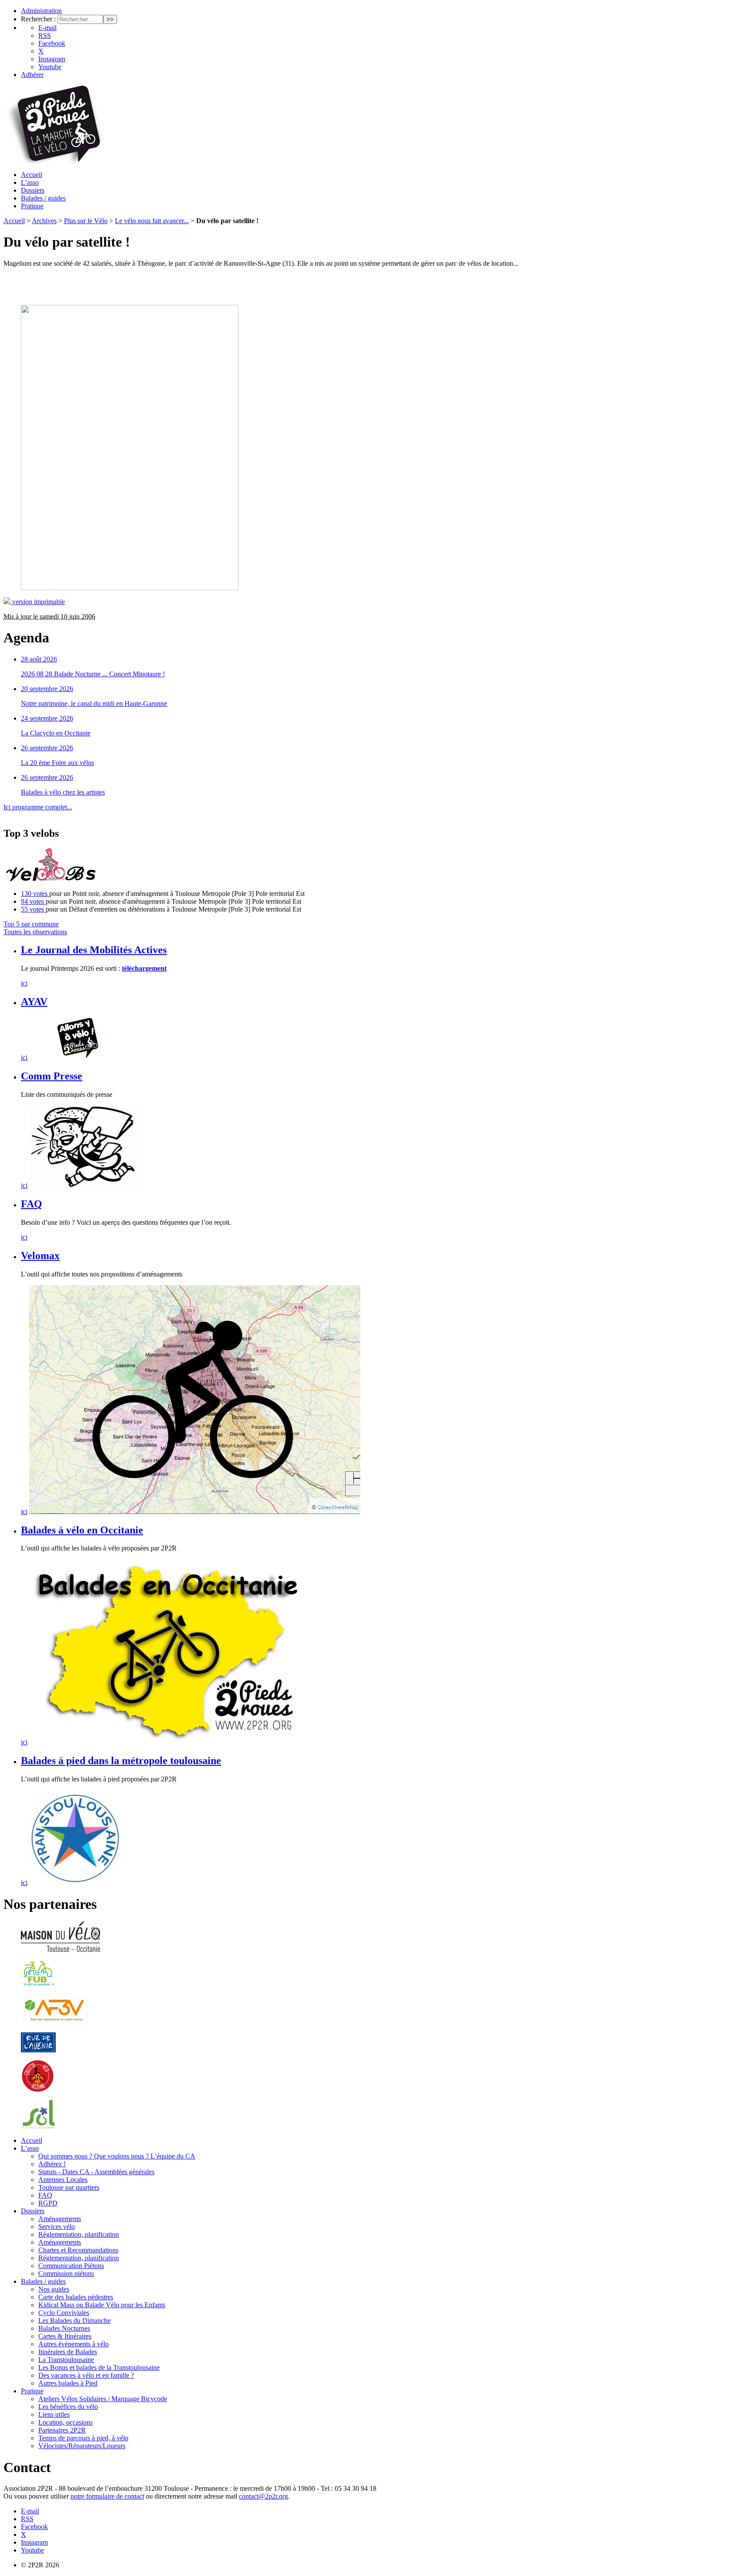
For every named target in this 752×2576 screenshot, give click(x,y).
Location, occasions (65, 2422)
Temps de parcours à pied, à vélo (83, 2438)
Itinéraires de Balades (68, 2352)
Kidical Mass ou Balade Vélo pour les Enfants (102, 2305)
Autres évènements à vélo (74, 2344)
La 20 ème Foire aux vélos (57, 763)
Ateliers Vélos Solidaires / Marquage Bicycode (103, 2399)
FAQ (32, 1204)
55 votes (33, 909)
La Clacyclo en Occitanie (56, 733)
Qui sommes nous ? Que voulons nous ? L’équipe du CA (117, 2156)
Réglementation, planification (79, 2234)
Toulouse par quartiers (69, 2187)
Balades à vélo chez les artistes (63, 792)
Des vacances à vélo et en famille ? (86, 2375)
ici (24, 983)
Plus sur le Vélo (86, 221)
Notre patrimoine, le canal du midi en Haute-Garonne (94, 703)
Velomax (40, 1256)
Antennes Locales (63, 2180)
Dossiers (33, 190)
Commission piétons (66, 2274)
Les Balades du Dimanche (74, 2320)
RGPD (48, 2203)
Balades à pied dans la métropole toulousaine (121, 1761)
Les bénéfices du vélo (68, 2407)
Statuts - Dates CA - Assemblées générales (96, 2172)
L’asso (30, 182)
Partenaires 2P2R (62, 2430)
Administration (41, 11)
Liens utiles (54, 2414)
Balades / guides (43, 198)
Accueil (32, 175)
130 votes (35, 894)
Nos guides (54, 2289)
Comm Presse (52, 1076)
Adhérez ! (52, 2164)
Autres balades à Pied (68, 2383)
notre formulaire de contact (107, 2496)
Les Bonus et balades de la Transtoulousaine (99, 2367)
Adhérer (32, 75)
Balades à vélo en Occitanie (82, 1530)
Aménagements (60, 2219)
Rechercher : (38, 19)
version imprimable (38, 602)
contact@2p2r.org (264, 2496)
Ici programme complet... (38, 807)
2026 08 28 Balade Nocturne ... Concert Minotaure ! (93, 674)
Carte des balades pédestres (76, 2297)
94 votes (33, 901)
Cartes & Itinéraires (65, 2336)
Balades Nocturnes (64, 2328)
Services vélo (57, 2227)
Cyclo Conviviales (64, 2313)
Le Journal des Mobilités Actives (94, 950)
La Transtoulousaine (66, 2360)
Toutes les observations (35, 932)
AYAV (34, 1002)
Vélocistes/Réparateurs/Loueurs (82, 2446)
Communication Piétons (71, 2266)
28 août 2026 (39, 659)
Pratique (32, 206)
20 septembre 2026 (47, 689)
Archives (44, 221)
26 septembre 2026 (47, 748)
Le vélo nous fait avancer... (152, 221)
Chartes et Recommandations (78, 2250)
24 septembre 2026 (47, 718)
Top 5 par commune (31, 924)
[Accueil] (54, 162)
